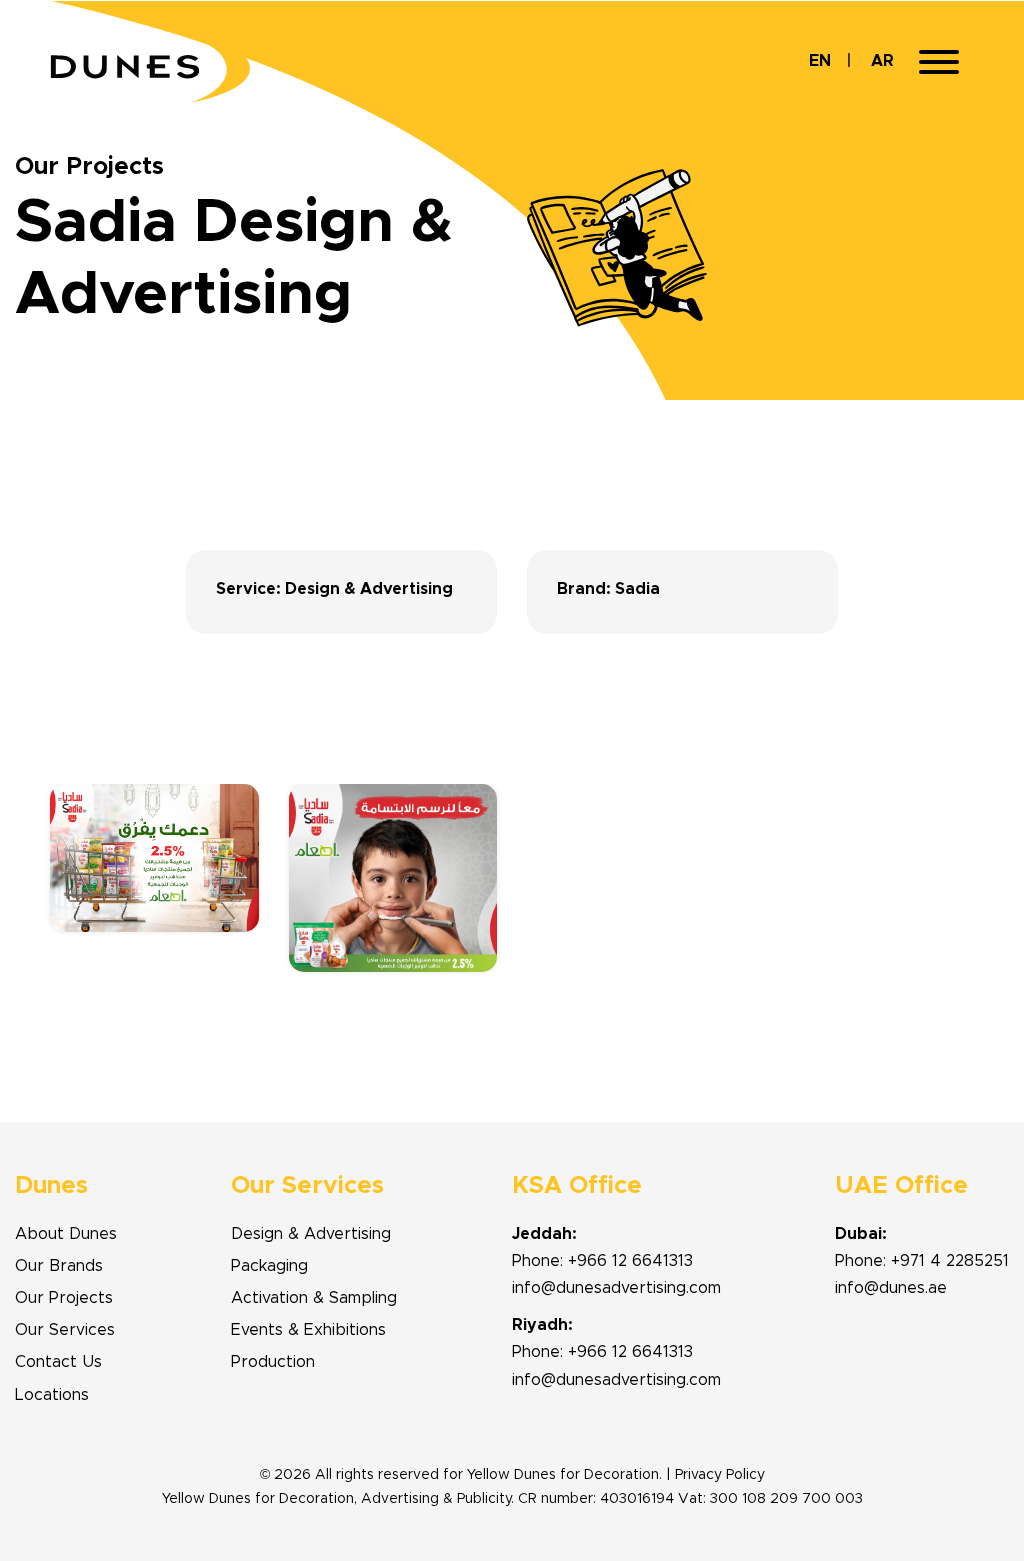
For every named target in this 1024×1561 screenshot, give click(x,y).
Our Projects (64, 1298)
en (820, 61)
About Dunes (66, 1234)
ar (882, 61)
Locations (52, 1395)
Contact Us (58, 1362)
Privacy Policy (720, 1475)
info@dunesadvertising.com (616, 1288)
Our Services (65, 1330)
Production (273, 1362)
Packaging (269, 1266)
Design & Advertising (311, 1234)
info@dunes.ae (891, 1288)
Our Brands (59, 1266)
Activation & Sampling (314, 1298)
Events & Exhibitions (308, 1330)
